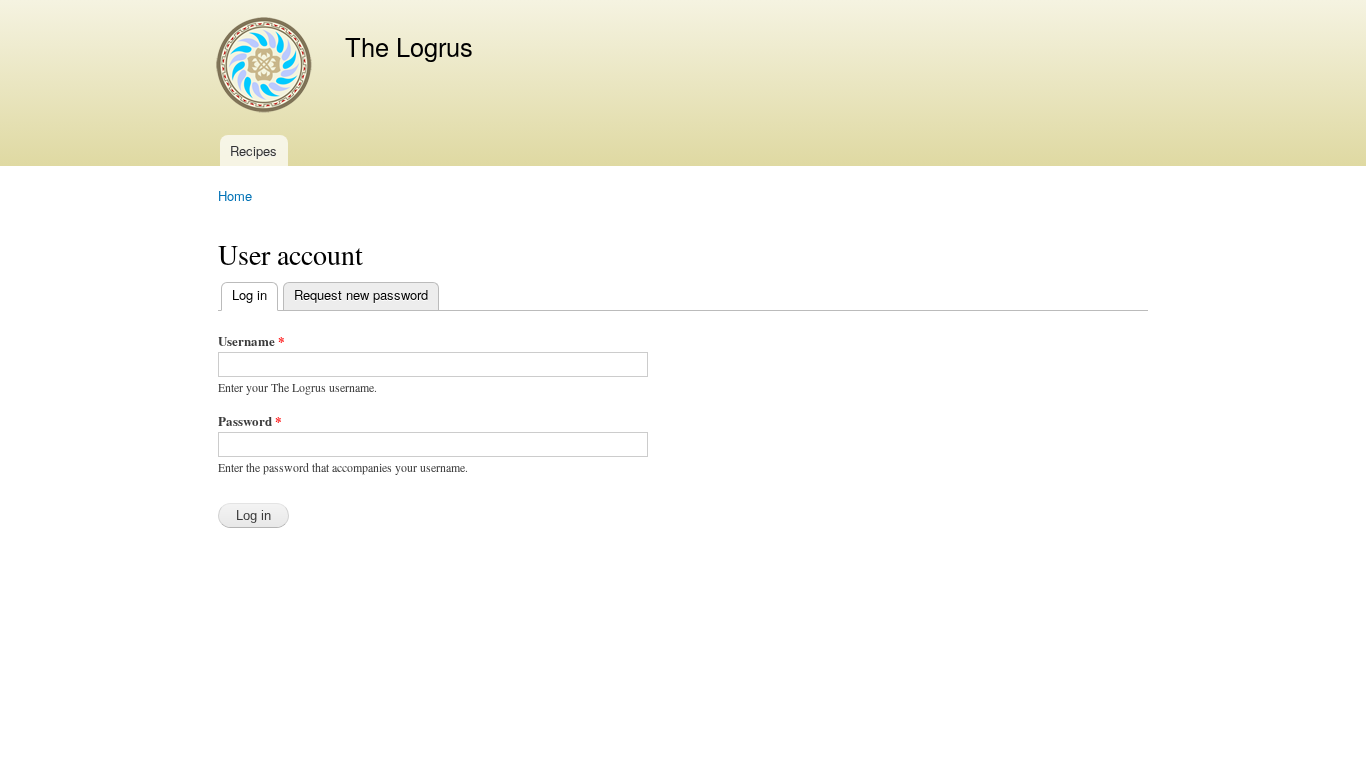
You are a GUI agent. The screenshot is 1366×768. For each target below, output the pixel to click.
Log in (255, 294)
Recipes (253, 150)
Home (235, 195)
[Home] (266, 67)
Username (251, 340)
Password (250, 420)
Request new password (361, 294)
